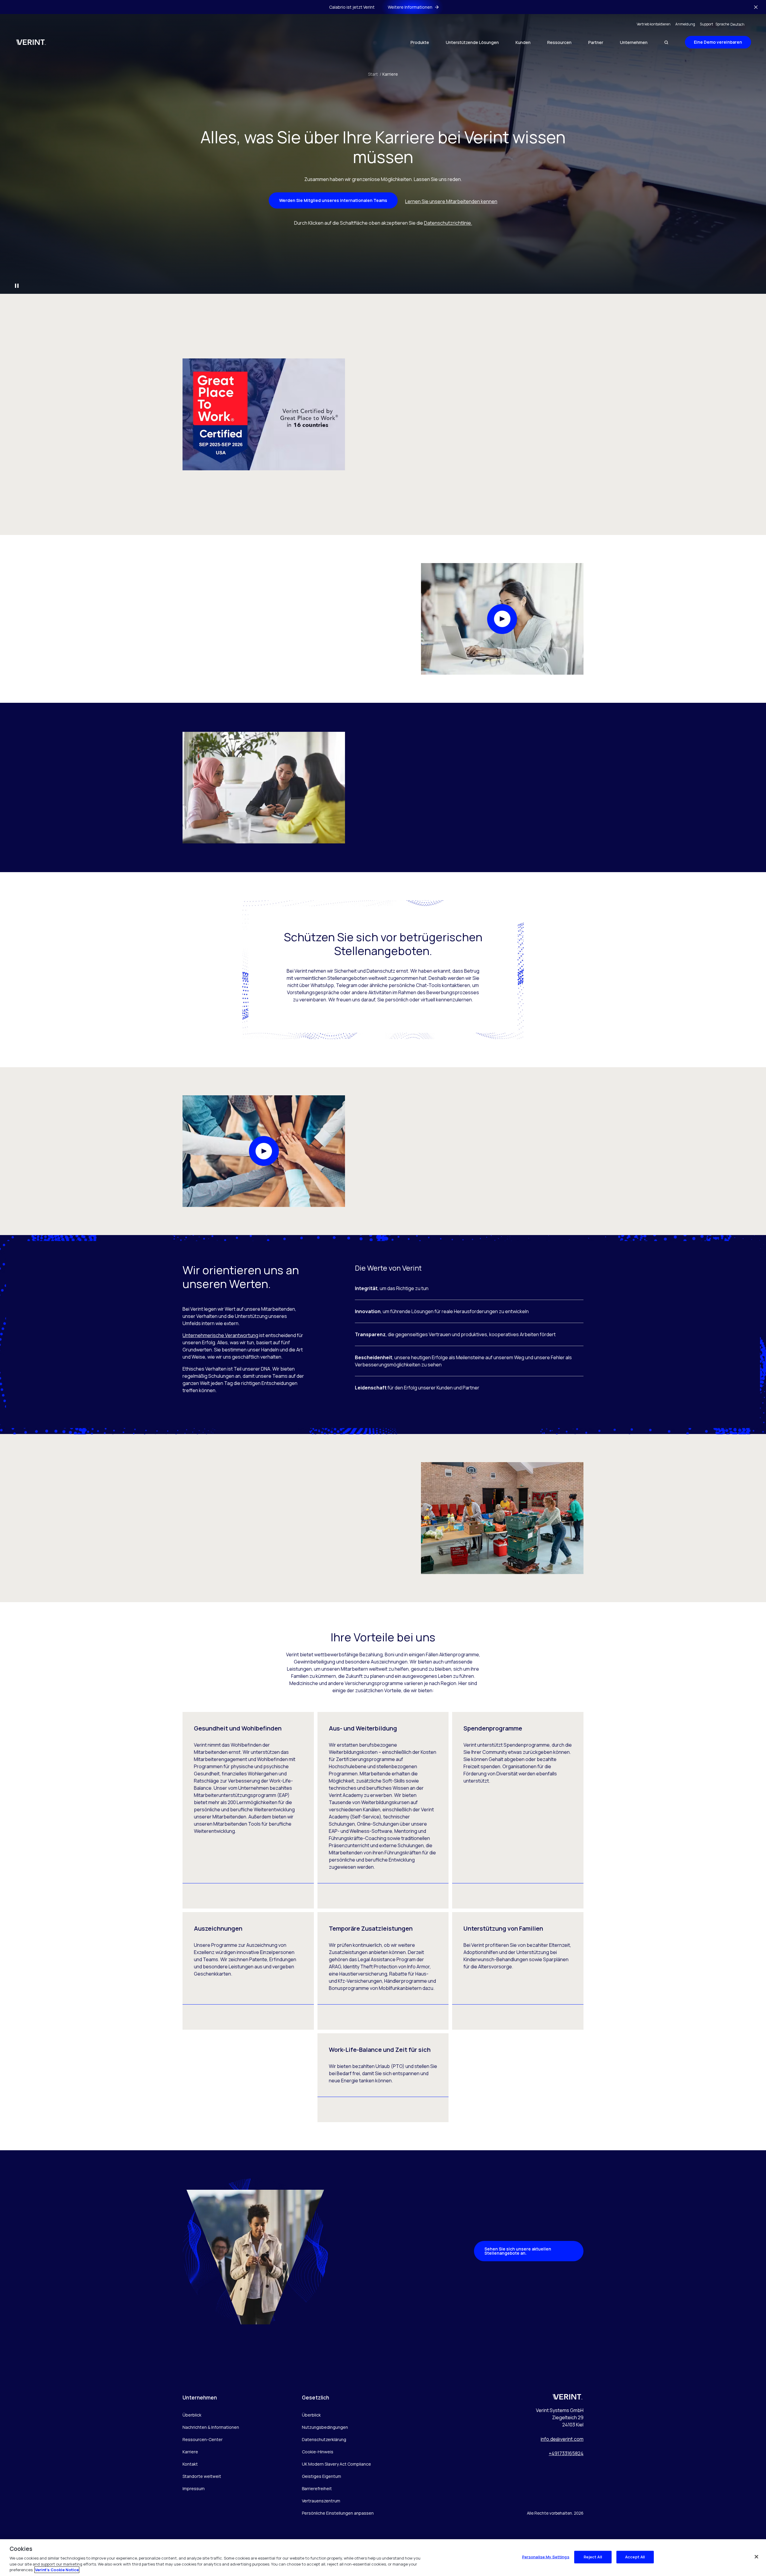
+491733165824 (566, 2453)
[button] (502, 619)
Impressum (194, 2488)
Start (375, 74)
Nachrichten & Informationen (211, 2427)
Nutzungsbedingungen (325, 2427)
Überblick (192, 2415)
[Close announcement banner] (756, 7)
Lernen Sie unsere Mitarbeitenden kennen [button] (451, 201)
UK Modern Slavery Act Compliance (336, 2464)
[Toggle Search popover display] (666, 42)
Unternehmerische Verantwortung (220, 1335)
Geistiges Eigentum (322, 2476)
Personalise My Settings (546, 2557)
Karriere (390, 74)
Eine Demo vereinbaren (718, 42)
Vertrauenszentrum (321, 2501)
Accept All (635, 2557)
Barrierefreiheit (317, 2488)
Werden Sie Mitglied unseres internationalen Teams (333, 200)
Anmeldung (685, 24)
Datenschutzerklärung (324, 2439)
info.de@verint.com (562, 2439)
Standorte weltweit (202, 2476)
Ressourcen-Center (203, 2439)
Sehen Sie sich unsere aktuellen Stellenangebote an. (518, 2251)
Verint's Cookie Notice (57, 2570)
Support (706, 24)
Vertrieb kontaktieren (654, 24)
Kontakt (190, 2464)
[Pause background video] (17, 286)
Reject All (593, 2557)
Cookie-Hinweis (318, 2452)
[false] (756, 2557)
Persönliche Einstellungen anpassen (338, 2513)
